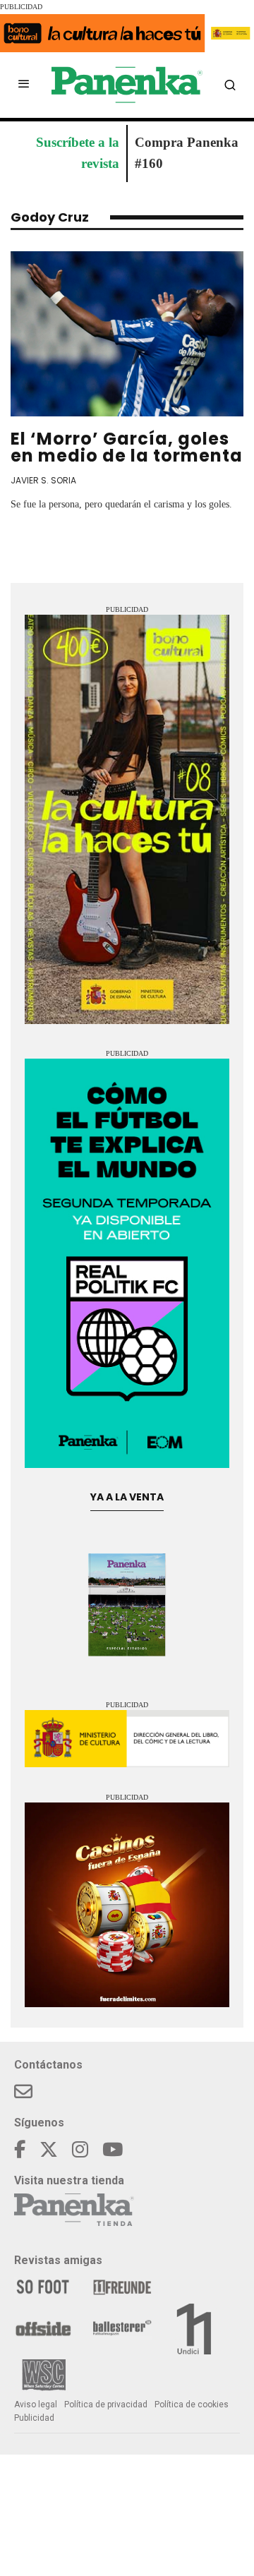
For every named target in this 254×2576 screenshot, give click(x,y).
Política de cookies (192, 2405)
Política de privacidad (106, 2405)
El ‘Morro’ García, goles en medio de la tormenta (127, 447)
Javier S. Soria (43, 480)
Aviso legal (36, 2405)
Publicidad (34, 2418)
